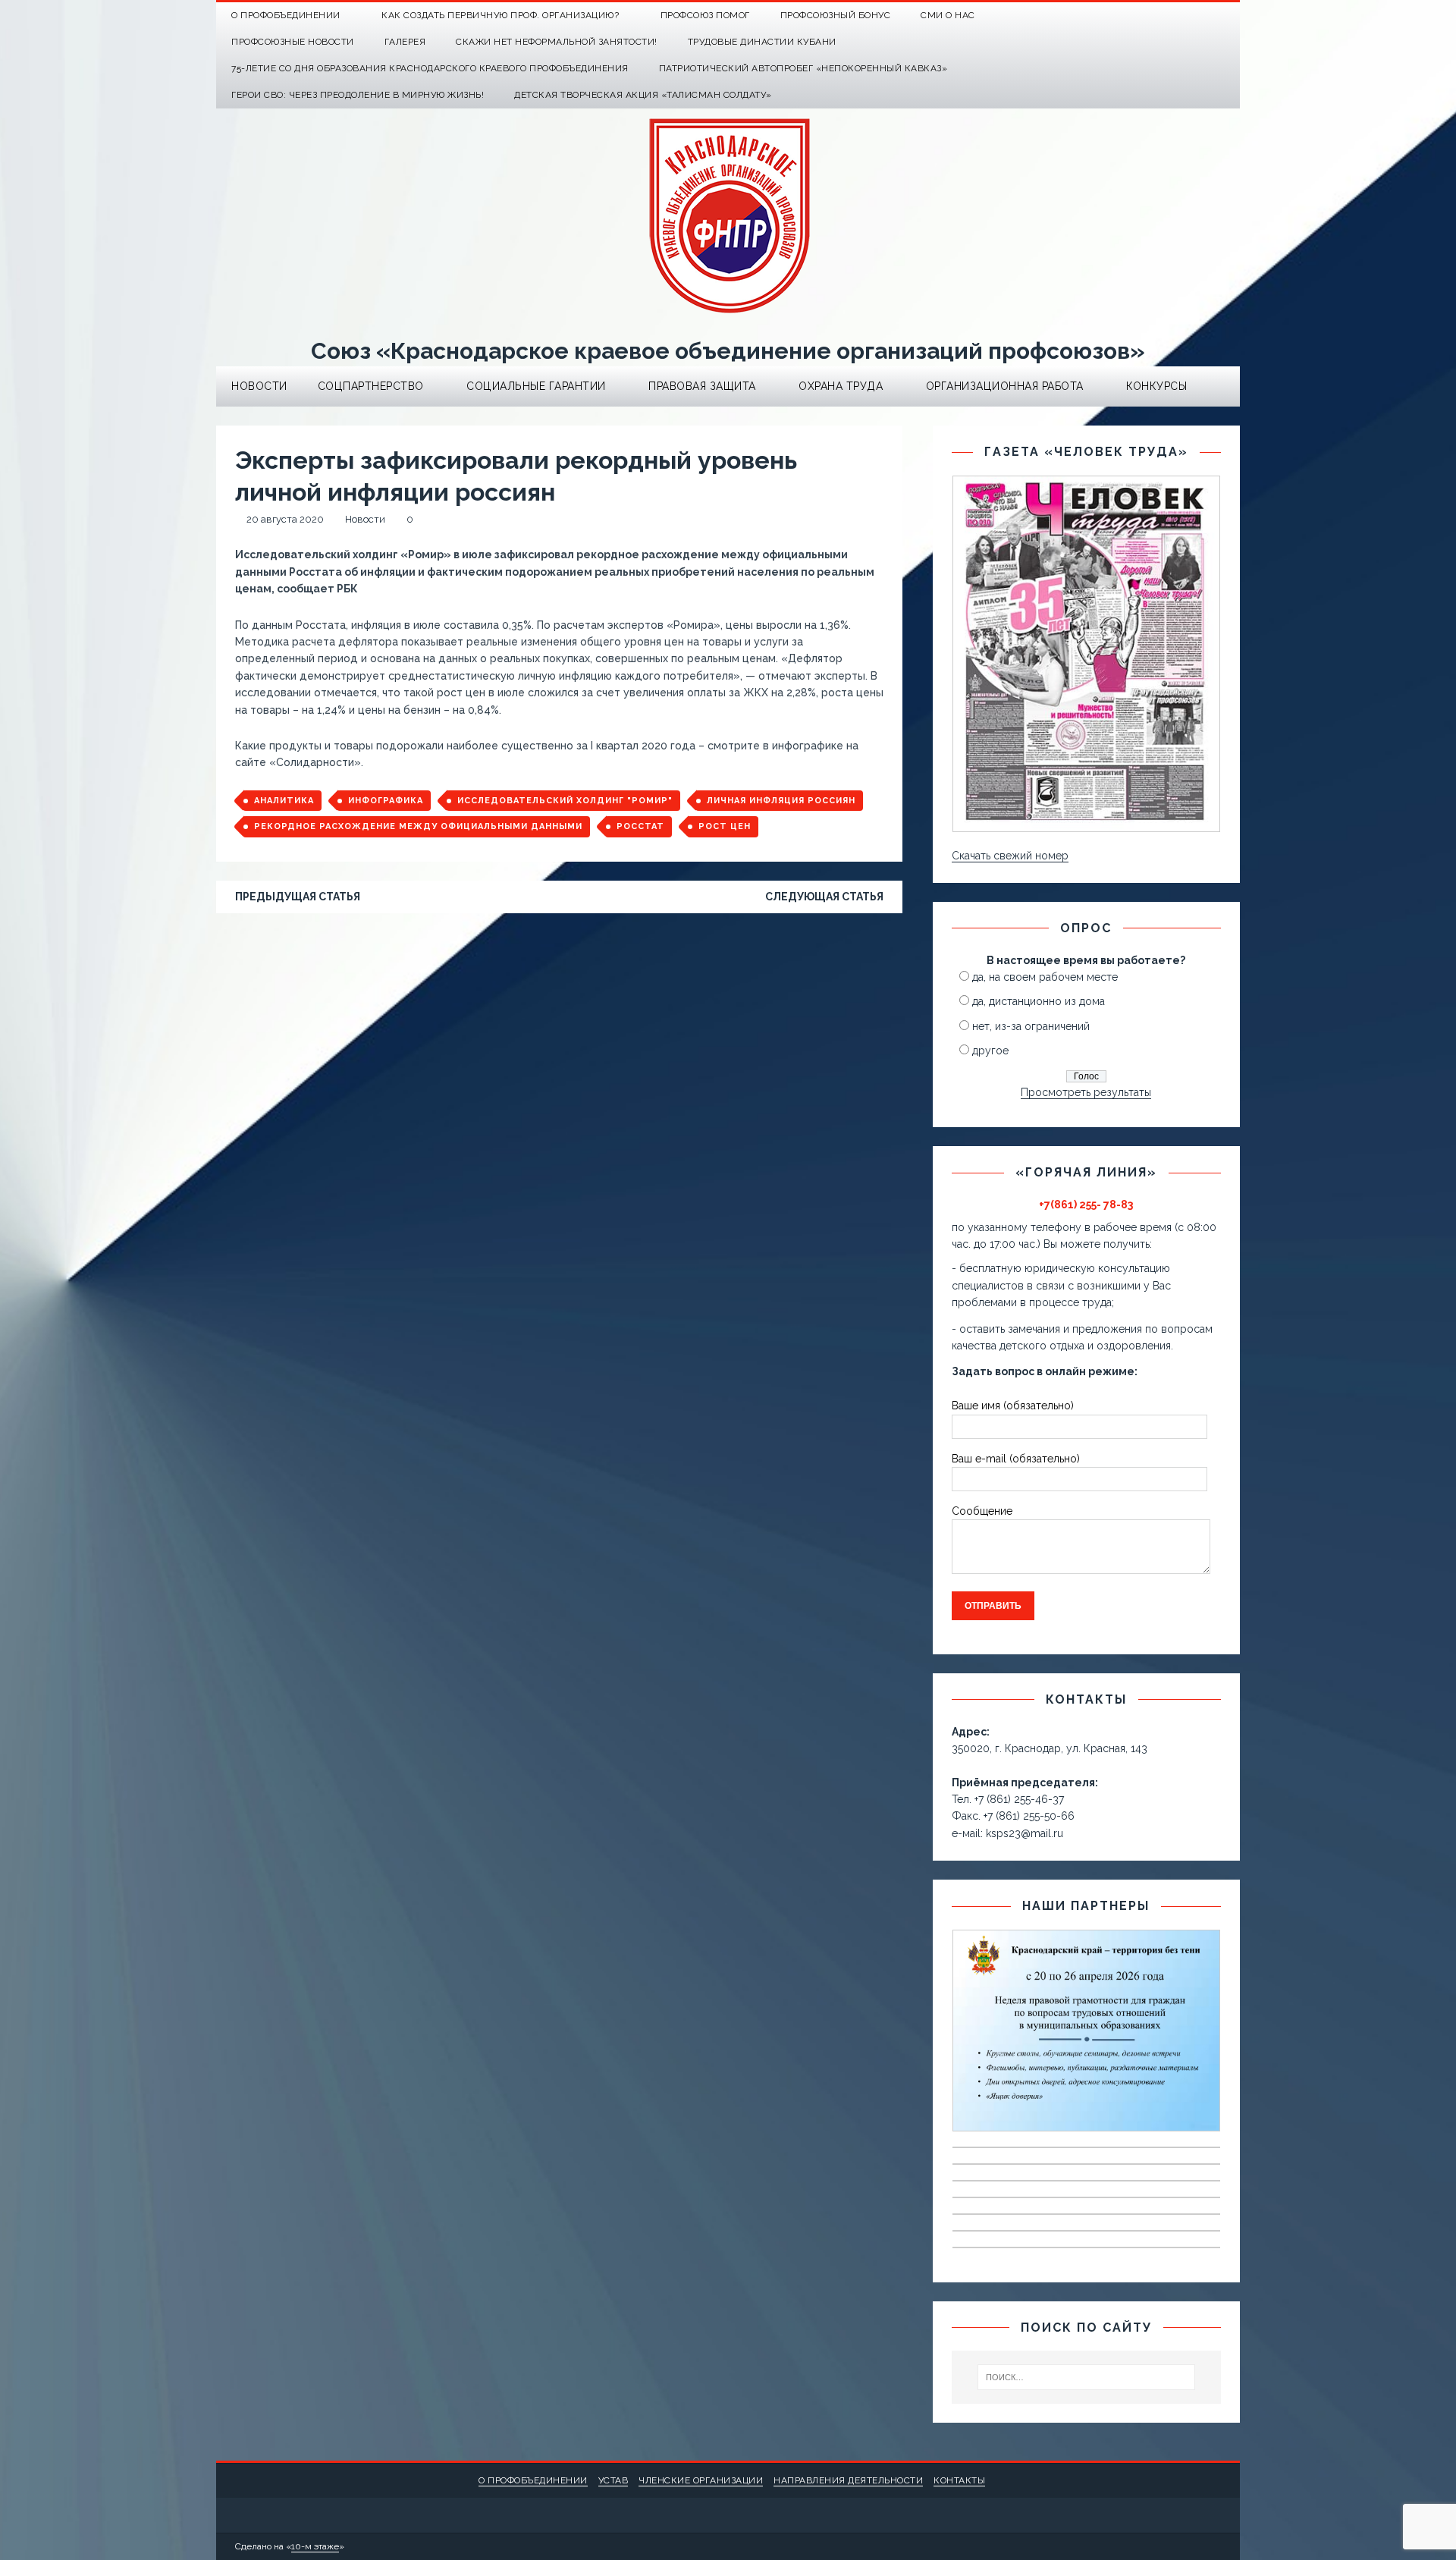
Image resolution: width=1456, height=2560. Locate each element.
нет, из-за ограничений (1031, 1026)
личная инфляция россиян (781, 801)
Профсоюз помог (705, 15)
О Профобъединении (286, 15)
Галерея (405, 42)
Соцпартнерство (371, 386)
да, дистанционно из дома (1039, 1001)
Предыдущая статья (298, 897)
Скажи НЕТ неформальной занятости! (557, 42)
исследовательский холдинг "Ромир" (565, 801)
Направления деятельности (848, 2480)
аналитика (284, 801)
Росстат (640, 826)
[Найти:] (1087, 2377)
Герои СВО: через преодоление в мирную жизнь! (358, 95)
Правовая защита (702, 386)
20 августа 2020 (285, 519)
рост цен (725, 826)
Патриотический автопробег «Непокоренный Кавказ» (803, 68)
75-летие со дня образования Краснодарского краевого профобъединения (430, 68)
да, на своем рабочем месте (1045, 977)
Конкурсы (1156, 386)
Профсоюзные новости (293, 42)
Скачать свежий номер (1010, 856)
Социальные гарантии (536, 386)
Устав (613, 2480)
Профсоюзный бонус (836, 15)
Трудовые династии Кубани (762, 42)
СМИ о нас (948, 15)
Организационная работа (1005, 386)
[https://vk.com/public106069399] (1227, 16)
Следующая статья (824, 897)
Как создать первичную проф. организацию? (500, 15)
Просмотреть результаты (1086, 1092)
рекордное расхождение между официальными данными (418, 826)
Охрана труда (841, 386)
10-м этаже (315, 2546)
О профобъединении (533, 2480)
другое (990, 1051)
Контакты (959, 2480)
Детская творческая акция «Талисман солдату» (643, 95)
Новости (259, 386)
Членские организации (701, 2480)
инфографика (386, 801)
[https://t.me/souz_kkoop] (1197, 16)
